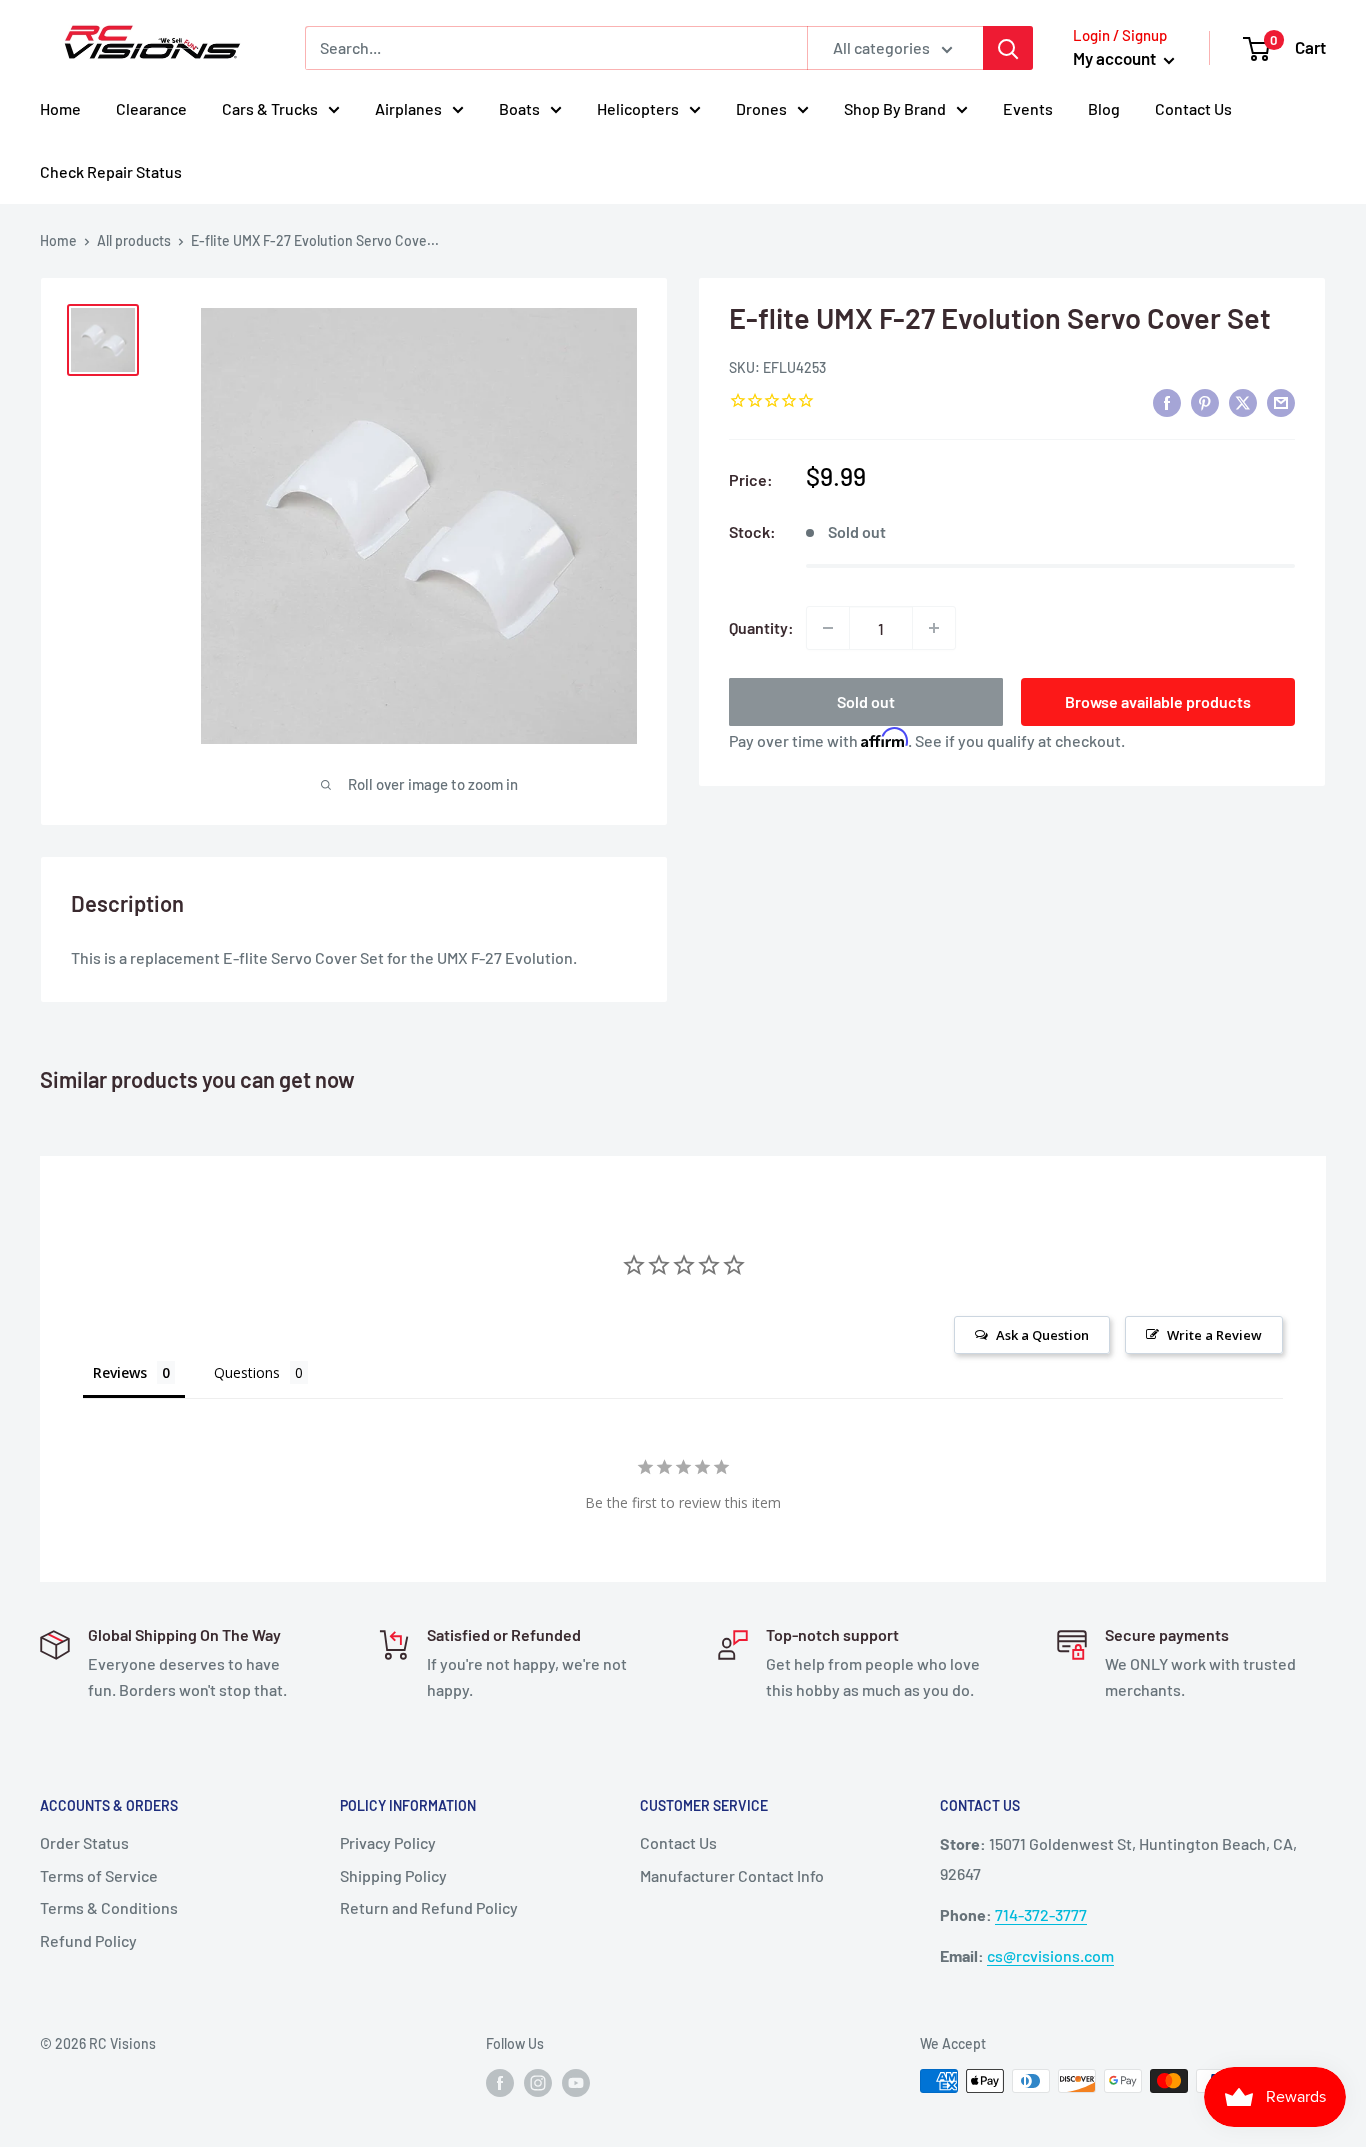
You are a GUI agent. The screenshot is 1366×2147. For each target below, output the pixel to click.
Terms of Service (99, 1875)
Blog (1104, 108)
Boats (519, 108)
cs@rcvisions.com (1050, 1955)
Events (1028, 108)
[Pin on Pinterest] (1205, 401)
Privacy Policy (388, 1842)
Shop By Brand (895, 108)
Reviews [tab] (120, 1372)
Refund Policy (88, 1940)
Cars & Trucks (270, 108)
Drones (761, 108)
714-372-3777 (1041, 1914)
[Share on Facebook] (1167, 401)
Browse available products (1158, 701)
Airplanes (408, 108)
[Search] (1008, 48)
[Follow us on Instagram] (538, 2083)
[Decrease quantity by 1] (828, 628)
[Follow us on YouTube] (576, 2083)
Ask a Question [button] (1042, 1335)
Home (60, 108)
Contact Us (1193, 108)
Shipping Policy (393, 1875)
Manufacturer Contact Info (732, 1875)
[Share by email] (1281, 401)
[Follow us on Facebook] (500, 2083)
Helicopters (638, 108)
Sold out (866, 701)
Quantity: (761, 627)
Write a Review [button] (1214, 1335)
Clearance (151, 108)
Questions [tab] (247, 1372)
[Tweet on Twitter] (1243, 401)
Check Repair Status (111, 171)
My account (1116, 58)
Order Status (84, 1842)
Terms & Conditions (109, 1907)
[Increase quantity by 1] (934, 628)
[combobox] (556, 48)
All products (134, 240)
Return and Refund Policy (429, 1907)
